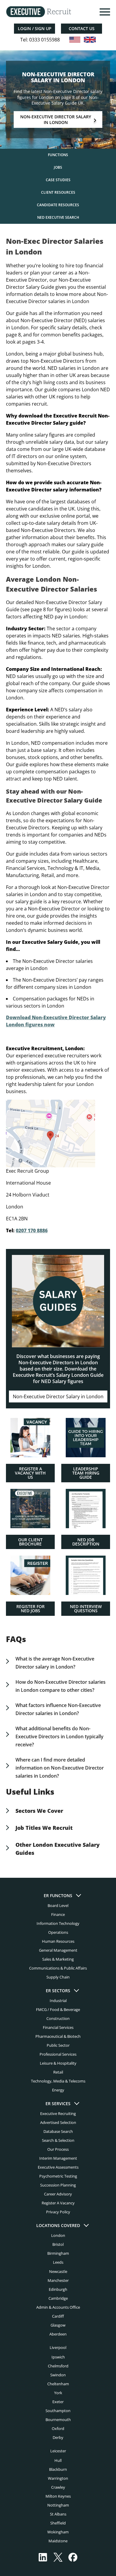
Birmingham (58, 2254)
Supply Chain (58, 1977)
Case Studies (58, 180)
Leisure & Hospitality (58, 2063)
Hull (58, 2460)
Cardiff (58, 2316)
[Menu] (104, 12)
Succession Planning (58, 2185)
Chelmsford (58, 2366)
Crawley (58, 2487)
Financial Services (58, 2028)
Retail (58, 2072)
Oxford (58, 2428)
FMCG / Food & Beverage (58, 2009)
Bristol (58, 2245)
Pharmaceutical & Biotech (58, 2037)
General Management (58, 1950)
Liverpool (58, 2347)
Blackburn (58, 2469)
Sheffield (58, 2523)
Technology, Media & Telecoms (58, 2081)
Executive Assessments (58, 2167)
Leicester (58, 2451)
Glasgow (58, 2325)
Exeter (58, 2402)
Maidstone (58, 2541)
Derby (58, 2437)
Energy (58, 2090)
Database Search (58, 2132)
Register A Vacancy (58, 2203)
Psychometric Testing (58, 2176)
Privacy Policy (58, 2212)
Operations (58, 1932)
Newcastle (58, 2271)
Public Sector (58, 2046)
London (58, 2236)
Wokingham (58, 2532)
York (58, 2393)
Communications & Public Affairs (58, 1968)
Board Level (58, 1905)
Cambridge (58, 2298)
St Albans (58, 2514)
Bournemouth (58, 2420)
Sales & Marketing (58, 1959)
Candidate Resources (58, 205)
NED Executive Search (58, 217)
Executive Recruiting (58, 2114)
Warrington (58, 2478)
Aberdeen (58, 2334)
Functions (58, 155)
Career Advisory (58, 2194)
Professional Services (58, 2054)
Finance (58, 1914)
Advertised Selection (58, 2123)
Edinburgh (58, 2289)
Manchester (58, 2280)
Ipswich (58, 2357)
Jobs (58, 167)
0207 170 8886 (32, 1230)
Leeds (58, 2262)
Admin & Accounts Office (58, 2307)
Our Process (58, 2150)
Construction (58, 2019)
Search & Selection (58, 2141)
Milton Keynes (58, 2496)
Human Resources (58, 1941)
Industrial (58, 2001)
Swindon (58, 2375)
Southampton (58, 2411)
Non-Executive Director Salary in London (56, 120)
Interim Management (58, 2158)
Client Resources (58, 192)
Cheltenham (58, 2384)
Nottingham (58, 2505)
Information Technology (58, 1923)
